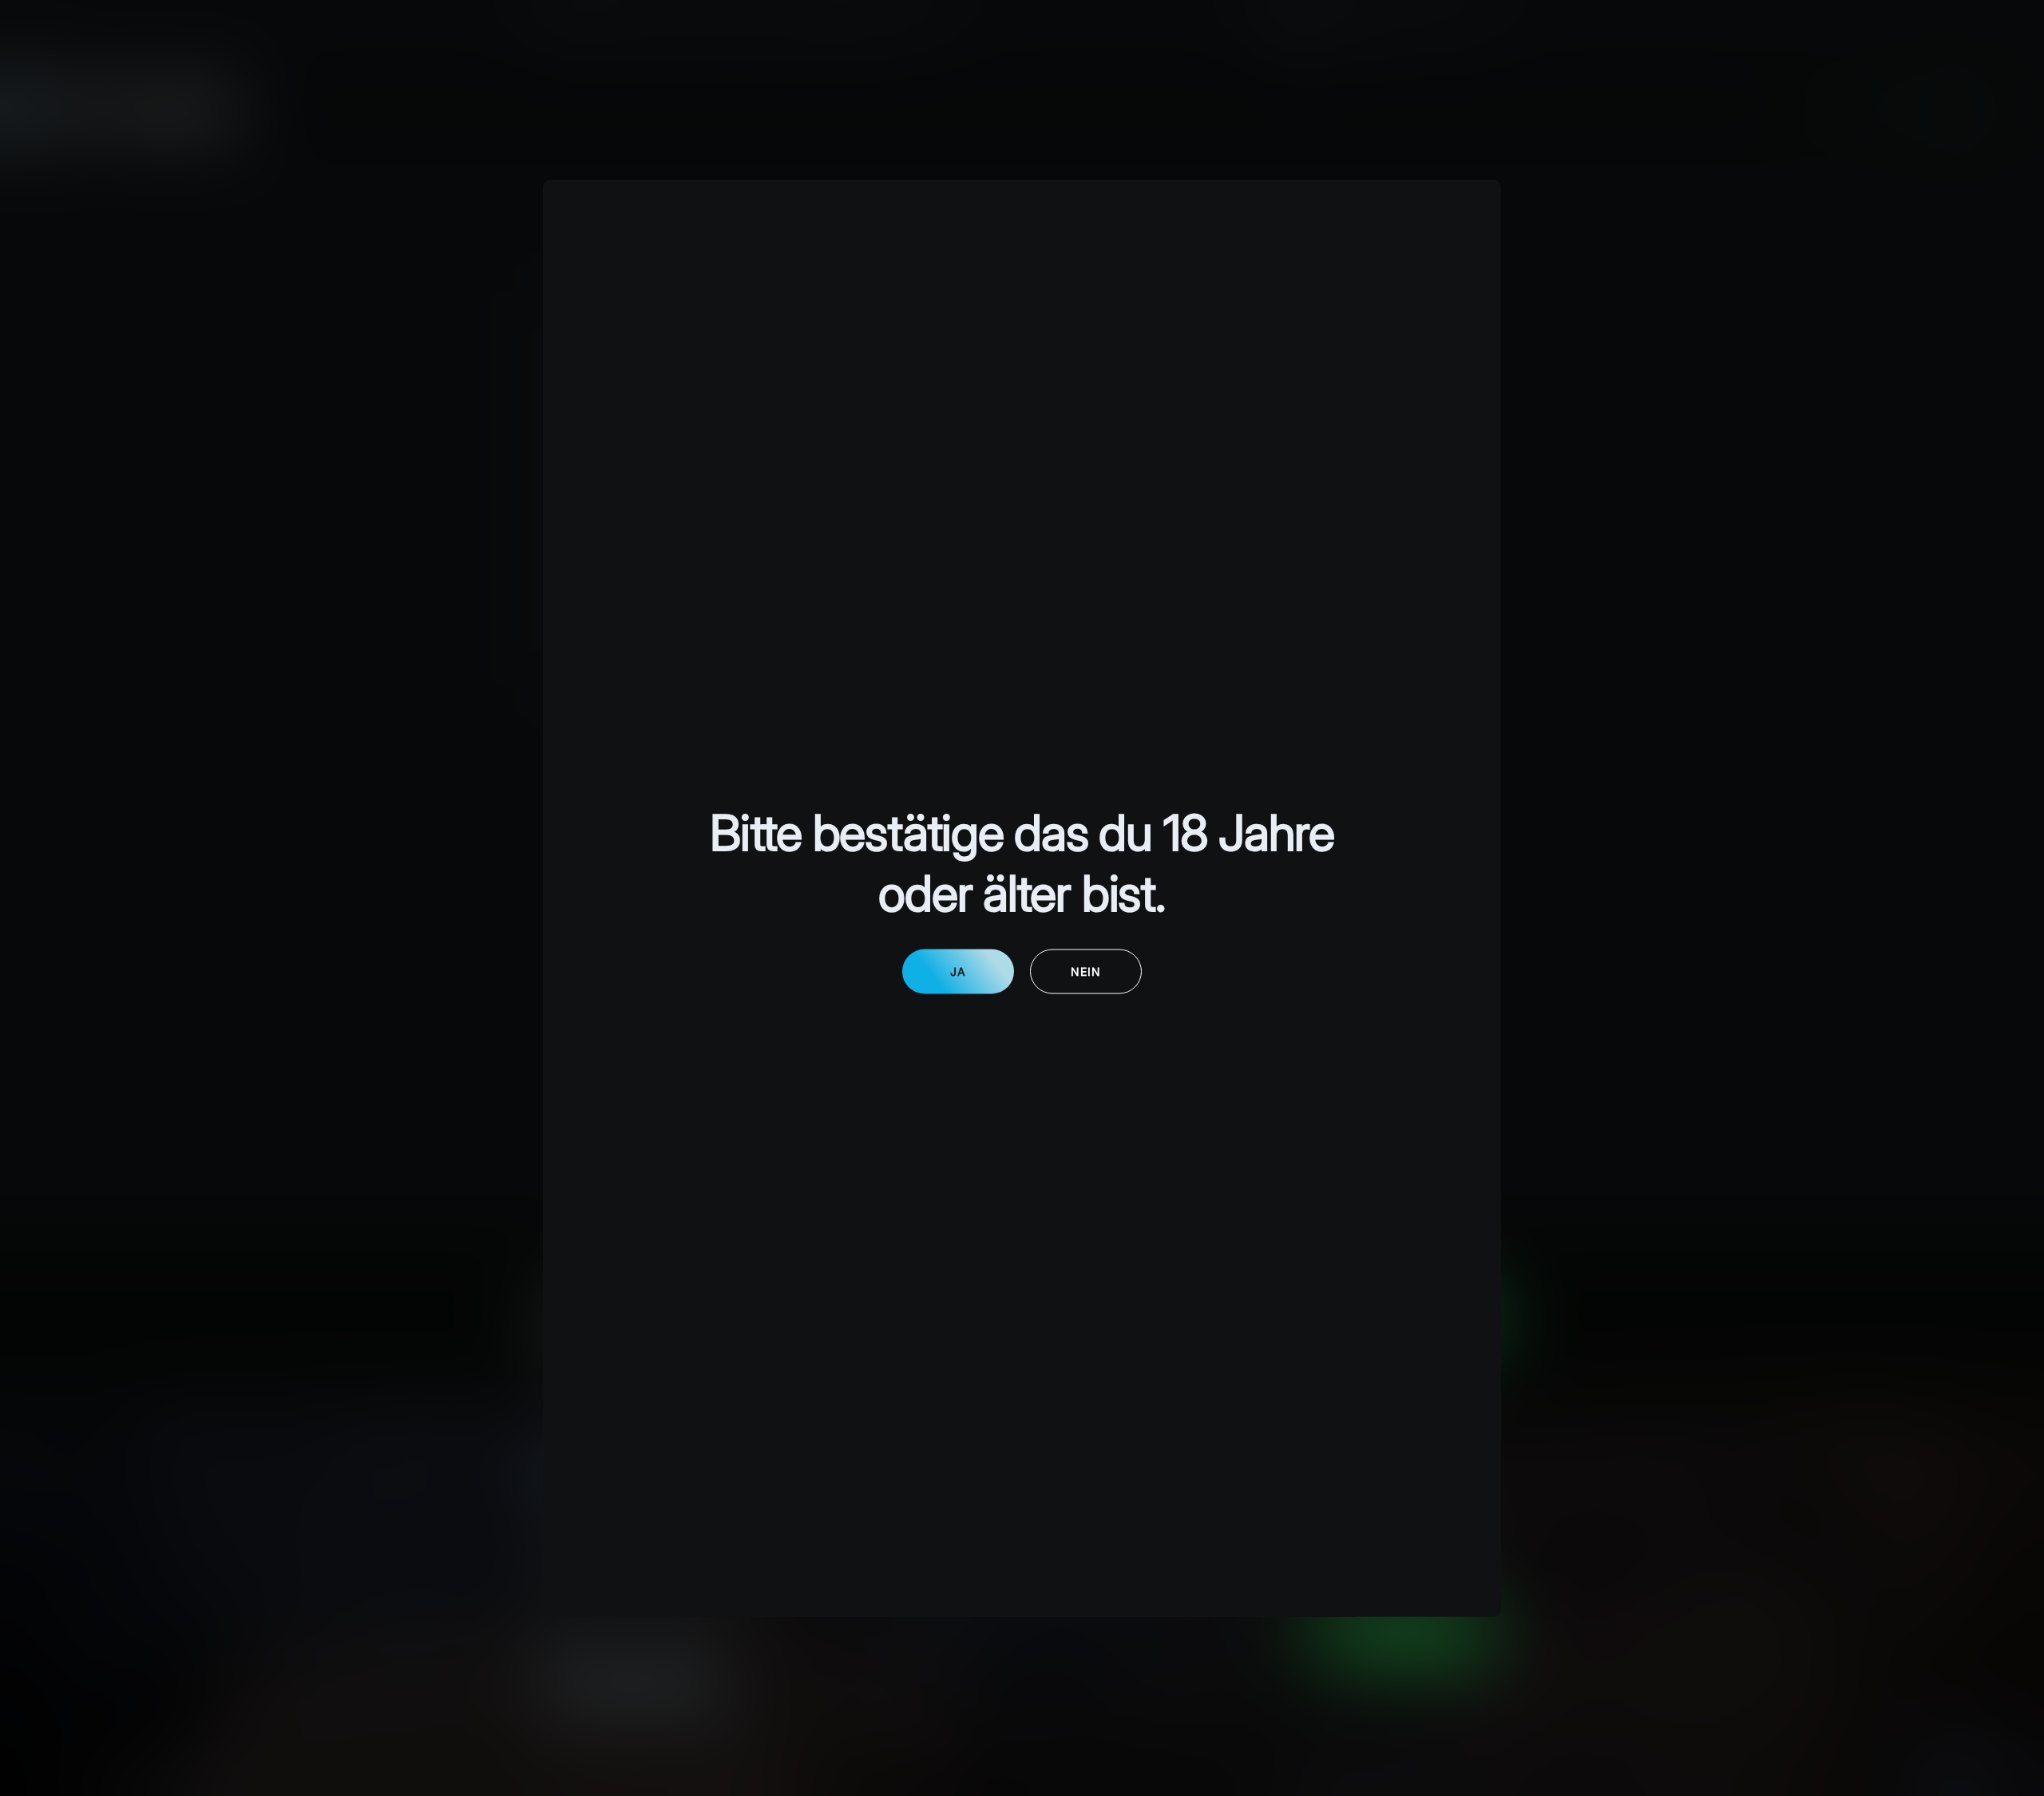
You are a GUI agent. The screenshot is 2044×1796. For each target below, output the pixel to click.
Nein (1086, 971)
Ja (958, 971)
